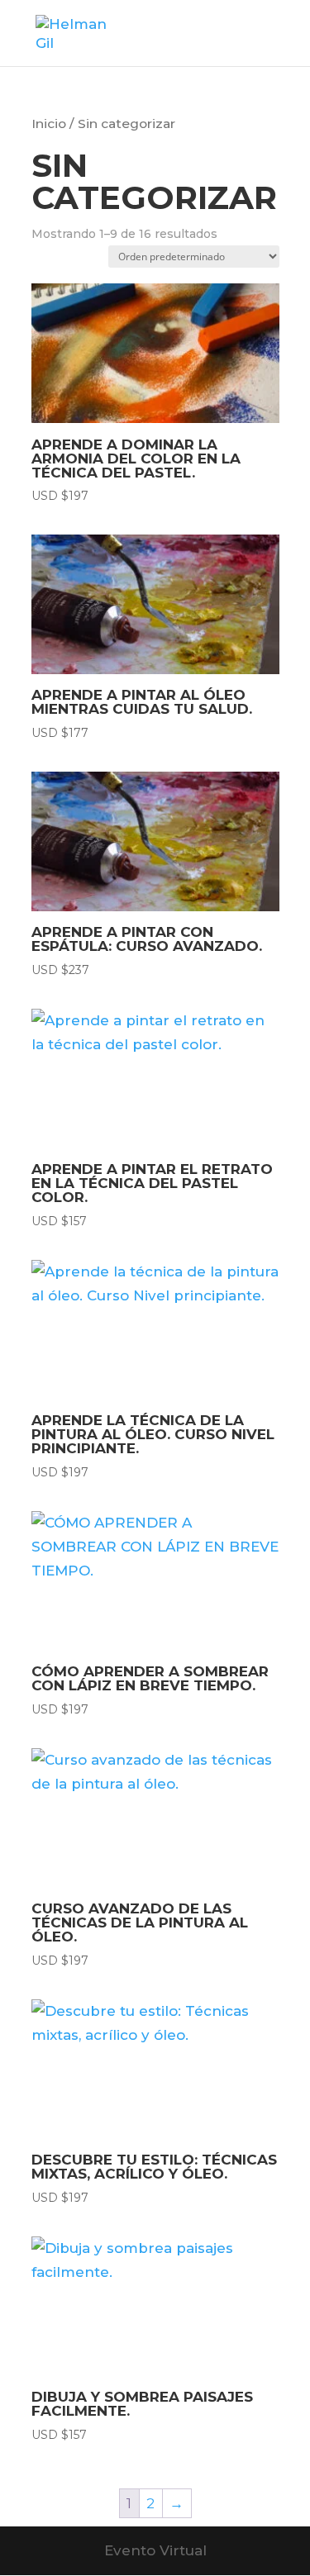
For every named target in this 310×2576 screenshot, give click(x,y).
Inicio (49, 124)
